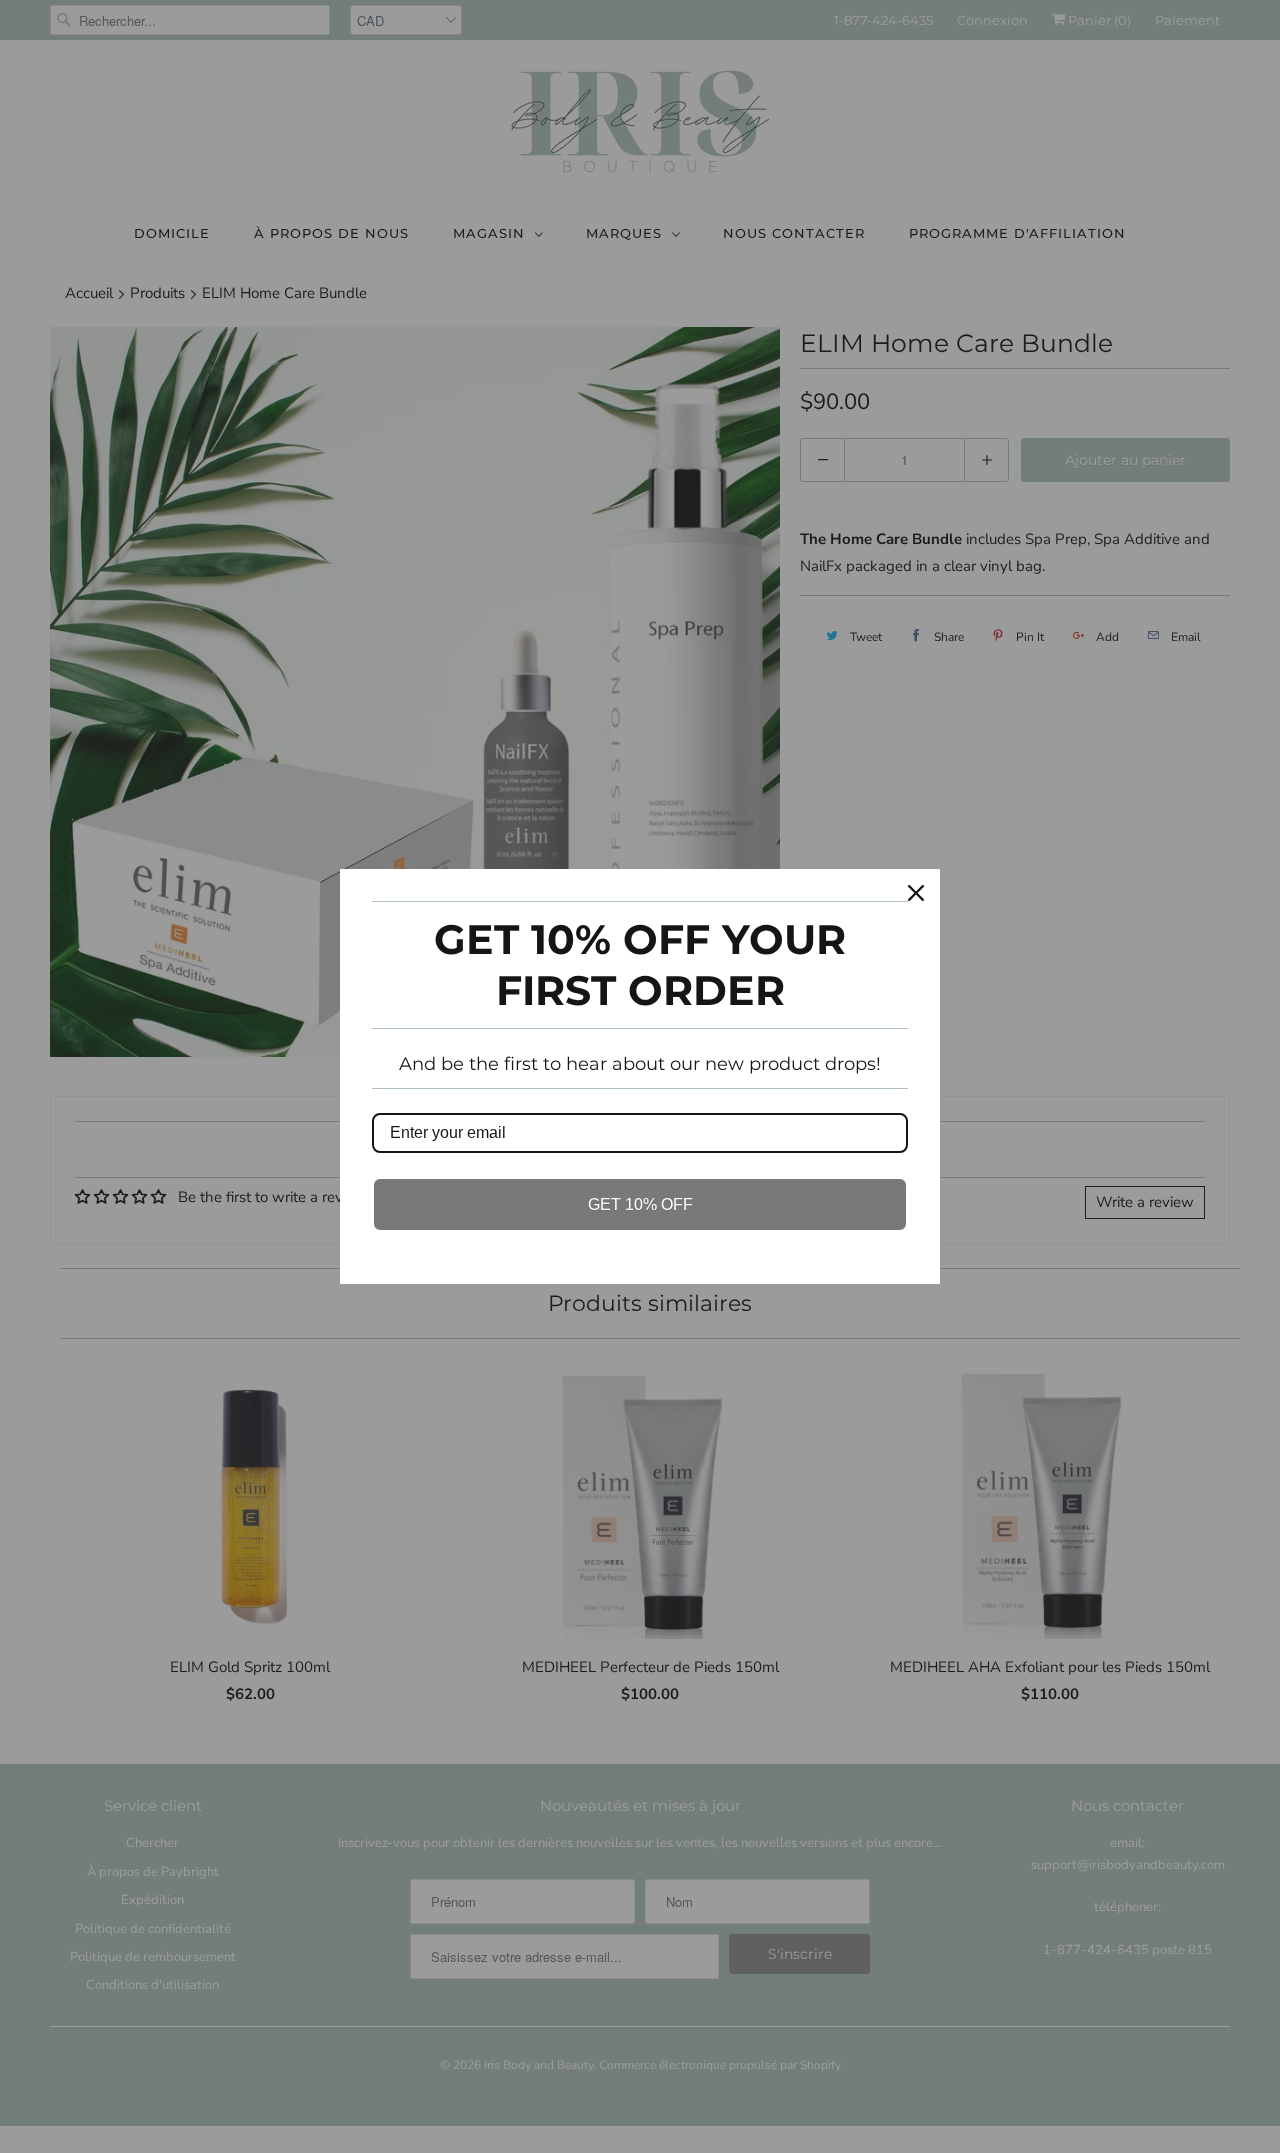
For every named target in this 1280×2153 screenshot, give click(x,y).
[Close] (916, 893)
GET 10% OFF (640, 1204)
